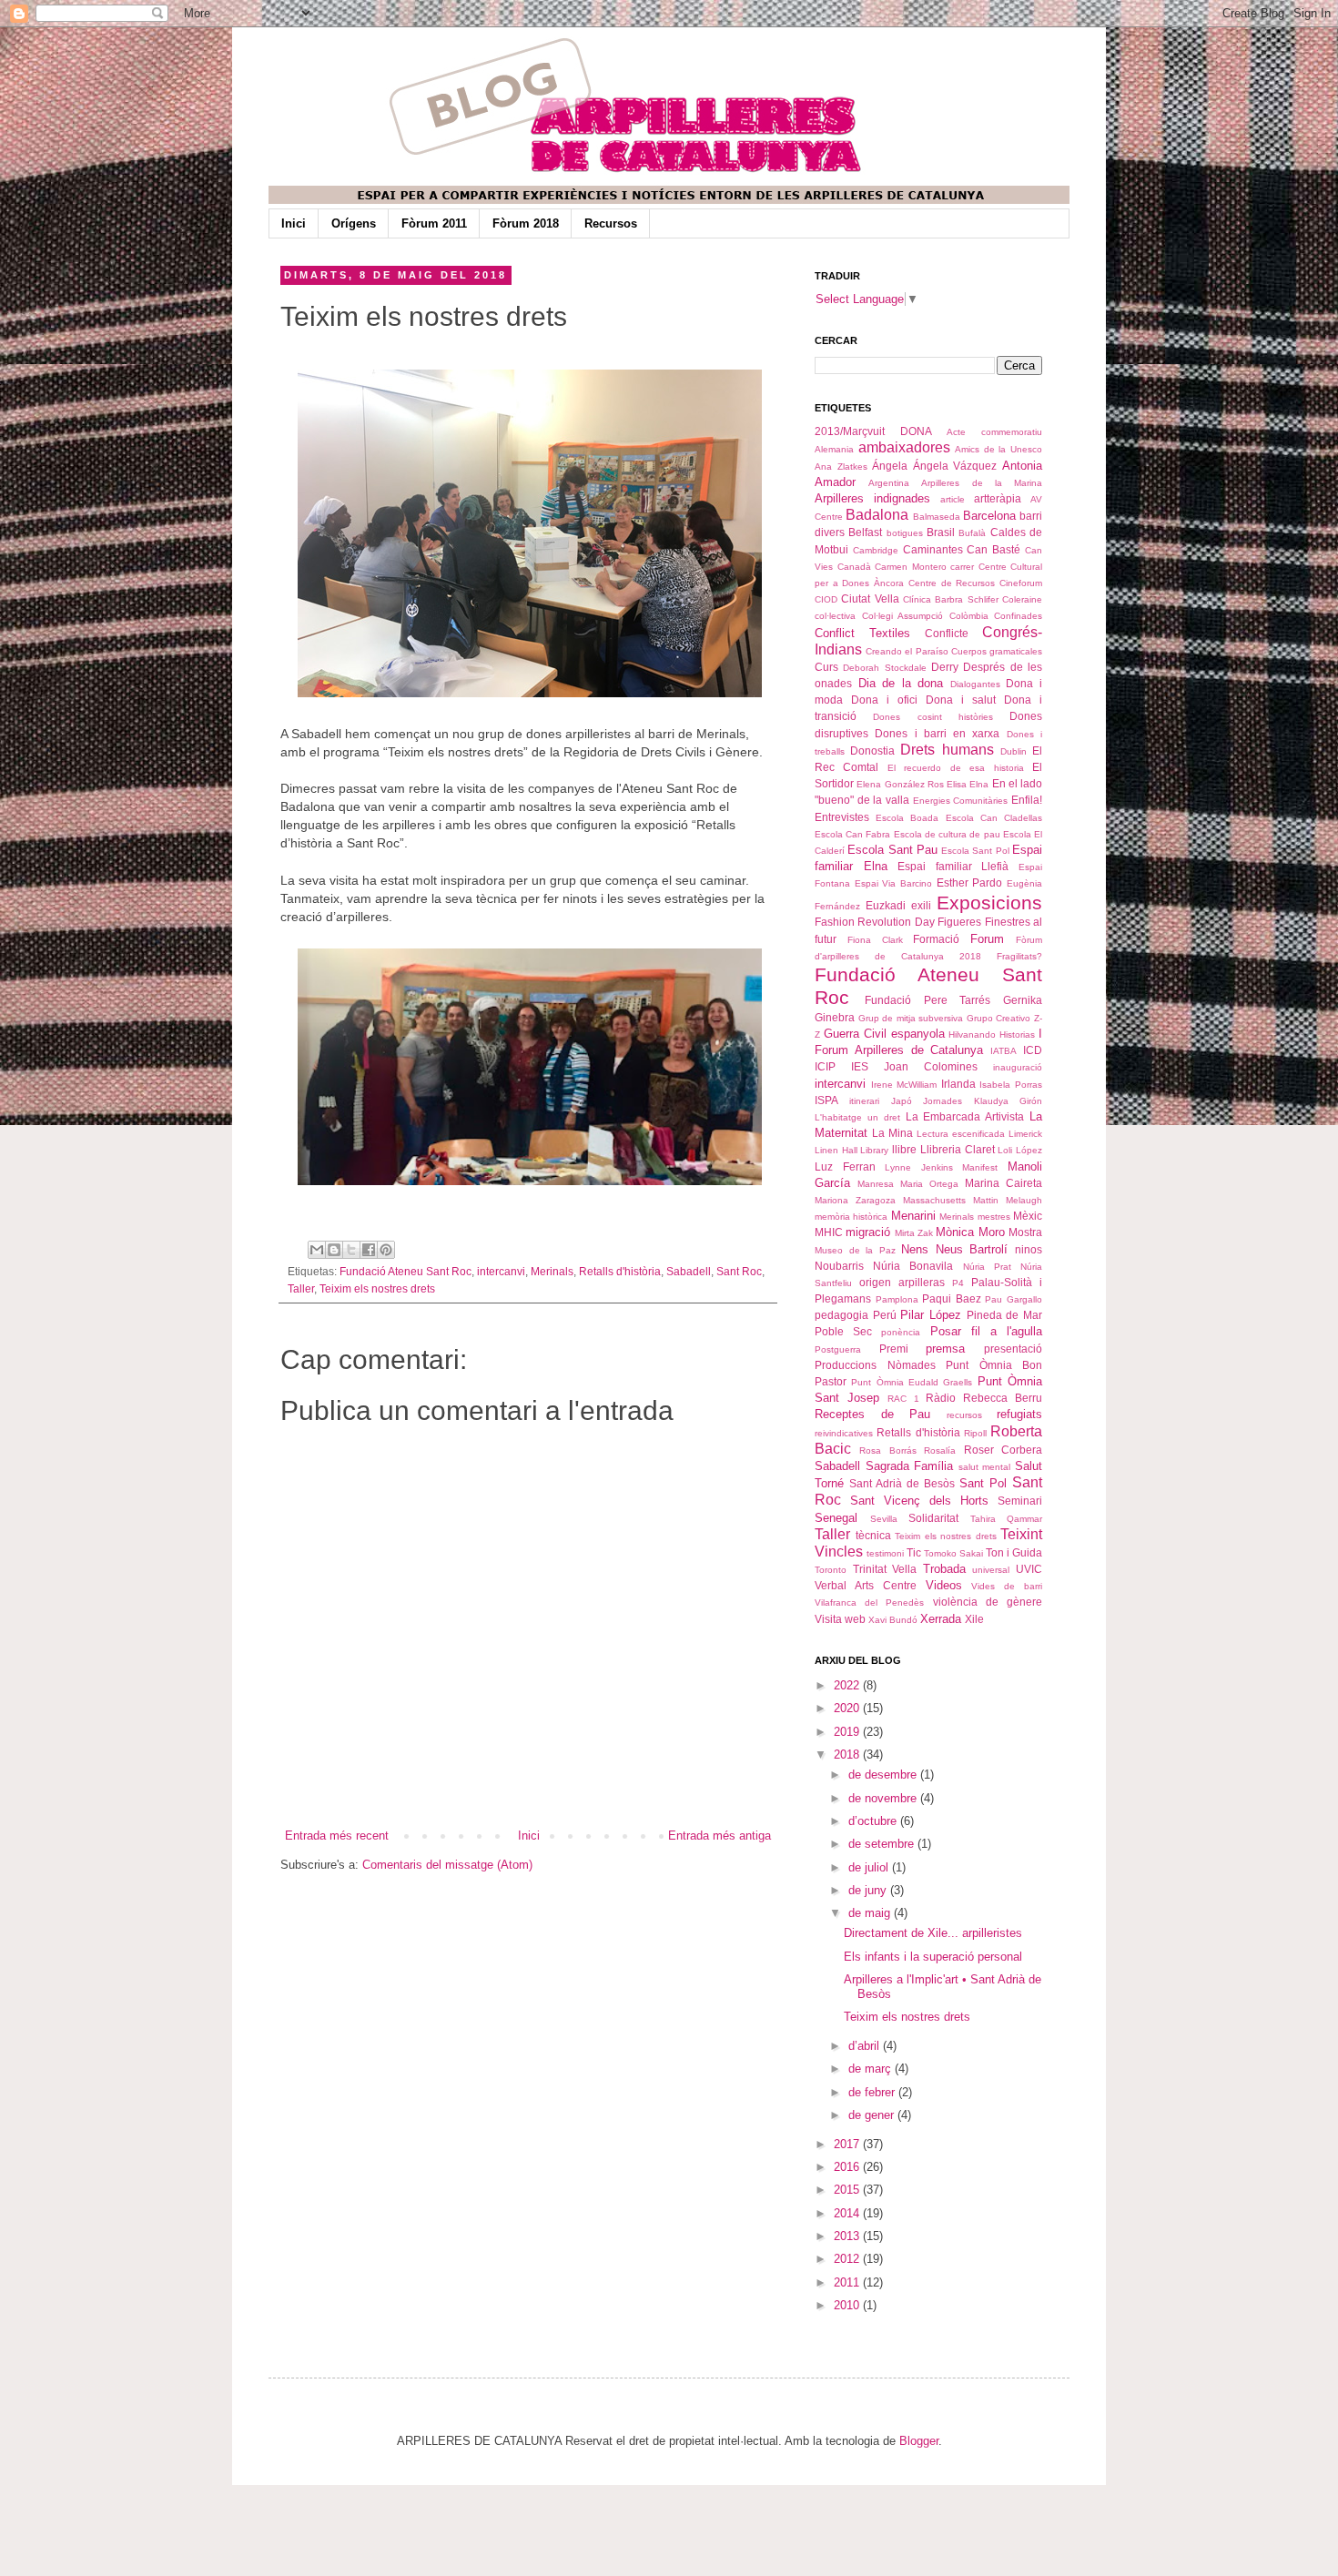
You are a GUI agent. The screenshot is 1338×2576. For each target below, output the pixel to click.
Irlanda (958, 1084)
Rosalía (940, 1450)
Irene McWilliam (904, 1085)
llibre (904, 1149)
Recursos (611, 223)
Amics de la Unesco (998, 449)
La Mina (892, 1133)
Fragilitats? (1019, 956)
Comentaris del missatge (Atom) (447, 1865)
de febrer (873, 2092)
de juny (869, 1890)
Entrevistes (842, 817)
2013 (848, 2236)
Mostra (1025, 1232)
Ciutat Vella (870, 598)
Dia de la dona (901, 683)
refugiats (1019, 1414)
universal (991, 1570)
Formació (936, 939)
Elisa (957, 784)
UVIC (1029, 1569)
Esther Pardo (970, 882)
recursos (964, 1415)
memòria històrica (851, 1217)
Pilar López (931, 1315)
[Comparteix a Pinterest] (386, 1250)
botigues (905, 533)
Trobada (944, 1569)
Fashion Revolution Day (875, 922)
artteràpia (998, 498)
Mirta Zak (914, 1233)
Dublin (1014, 751)
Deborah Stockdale (884, 668)
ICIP (825, 1066)
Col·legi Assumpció (903, 616)
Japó (902, 1101)
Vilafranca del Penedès (869, 1602)
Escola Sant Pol (975, 851)
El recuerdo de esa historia (956, 768)
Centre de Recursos (952, 583)
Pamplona (897, 1299)
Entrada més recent (337, 1836)
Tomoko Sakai (953, 1553)
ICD (1033, 1050)
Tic (914, 1552)
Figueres (959, 922)
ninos (1029, 1249)
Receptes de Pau (872, 1414)
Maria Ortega (929, 1184)
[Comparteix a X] (351, 1250)
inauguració (1018, 1067)
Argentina (889, 483)
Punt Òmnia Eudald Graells (912, 1382)
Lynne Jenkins (919, 1167)
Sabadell (689, 1271)
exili (921, 905)
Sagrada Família (910, 1466)
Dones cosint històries (933, 717)
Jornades (943, 1101)
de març (872, 2069)
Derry (945, 667)
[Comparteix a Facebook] (369, 1250)
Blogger (919, 2441)
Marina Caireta (1003, 1183)
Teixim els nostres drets (377, 1288)
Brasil (941, 532)
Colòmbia (969, 616)
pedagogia (841, 1315)
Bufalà (972, 533)
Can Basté (993, 549)
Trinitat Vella (885, 1569)
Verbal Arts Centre (866, 1585)
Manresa (876, 1184)
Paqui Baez (952, 1298)
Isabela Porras (1011, 1085)
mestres (994, 1217)
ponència (901, 1332)
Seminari (1020, 1501)
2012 (848, 2259)
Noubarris (839, 1266)
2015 (848, 2190)
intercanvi (501, 1271)
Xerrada (941, 1619)
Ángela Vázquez (955, 466)
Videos (944, 1585)
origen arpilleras (902, 1282)
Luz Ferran (845, 1166)
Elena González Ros (900, 784)
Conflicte (947, 633)
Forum (987, 939)
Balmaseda (937, 517)
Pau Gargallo (1014, 1299)
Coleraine (1022, 599)
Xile (974, 1619)
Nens (915, 1249)
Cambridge (876, 550)
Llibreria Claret (958, 1149)
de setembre (883, 1844)
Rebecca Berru (1003, 1398)
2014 (848, 2213)
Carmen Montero (911, 567)
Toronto (831, 1570)
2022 (848, 1685)
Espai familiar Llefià (953, 866)
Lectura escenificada (961, 1134)
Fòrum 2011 (434, 223)
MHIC (829, 1232)
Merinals (552, 1271)
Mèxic (1028, 1216)
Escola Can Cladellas (994, 818)
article (953, 499)
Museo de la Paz (855, 1250)
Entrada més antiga (720, 1836)
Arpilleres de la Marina (982, 483)
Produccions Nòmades (875, 1365)
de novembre (884, 1798)
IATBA (1003, 1051)
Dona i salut (961, 700)
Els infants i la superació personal (933, 1957)
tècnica (873, 1535)
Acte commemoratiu (994, 432)
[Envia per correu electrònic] (317, 1250)
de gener (873, 2115)
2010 (848, 2305)
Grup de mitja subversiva (911, 1018)
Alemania (834, 449)
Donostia (872, 750)
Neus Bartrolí (972, 1249)
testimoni (885, 1553)
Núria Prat (987, 1267)
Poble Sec (843, 1331)
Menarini (913, 1216)
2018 (848, 1755)
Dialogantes (975, 684)
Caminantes (933, 549)
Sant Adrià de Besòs (902, 1483)
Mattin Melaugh (1008, 1200)
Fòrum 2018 (526, 223)
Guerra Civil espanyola (884, 1034)
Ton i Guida (1014, 1552)
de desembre (884, 1775)
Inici (294, 223)
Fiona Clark (875, 940)
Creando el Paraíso (907, 651)
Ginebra (835, 1017)
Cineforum (1021, 583)
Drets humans (947, 750)
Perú (885, 1315)
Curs (826, 667)
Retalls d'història (620, 1271)
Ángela (890, 466)
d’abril (866, 2046)
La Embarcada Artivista (965, 1116)
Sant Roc (739, 1271)
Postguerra (838, 1349)
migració (868, 1232)
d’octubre (874, 1821)
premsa (945, 1349)
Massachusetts (934, 1200)
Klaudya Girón (1008, 1101)
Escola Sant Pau (892, 850)
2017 (848, 2144)
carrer (962, 567)
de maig (871, 1913)
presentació (1013, 1349)
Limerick (1025, 1134)
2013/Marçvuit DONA (873, 431)
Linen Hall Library (851, 1150)
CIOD (826, 599)
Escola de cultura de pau (947, 834)
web (855, 1619)
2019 (848, 1732)
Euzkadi (886, 905)
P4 (958, 1283)
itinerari (864, 1101)
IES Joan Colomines (914, 1066)
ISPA (826, 1100)
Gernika (1023, 1000)
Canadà (854, 567)
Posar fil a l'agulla (987, 1331)
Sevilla (884, 1519)
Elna (979, 784)
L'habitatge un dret (857, 1117)
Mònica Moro (970, 1232)
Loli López (1020, 1150)
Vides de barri (1007, 1586)
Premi (894, 1349)
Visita (828, 1619)
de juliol (870, 1867)
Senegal (836, 1518)
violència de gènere (988, 1602)
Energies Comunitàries (961, 801)
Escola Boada (907, 818)
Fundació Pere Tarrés (928, 1000)
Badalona (877, 515)
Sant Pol (983, 1483)
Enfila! (1027, 800)
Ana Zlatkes (841, 467)
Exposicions (989, 903)
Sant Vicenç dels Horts (919, 1501)
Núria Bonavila (913, 1266)
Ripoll (975, 1433)
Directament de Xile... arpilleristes (933, 1933)
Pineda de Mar (1004, 1315)
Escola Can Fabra (852, 834)
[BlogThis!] (334, 1250)
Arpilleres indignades (872, 498)
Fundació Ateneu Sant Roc (405, 1271)
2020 (848, 1708)
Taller (301, 1288)
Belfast (865, 532)
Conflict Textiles (862, 633)
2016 (848, 2167)
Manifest (980, 1167)
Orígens (354, 223)
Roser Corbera (1003, 1450)
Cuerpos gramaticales (997, 651)
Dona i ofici (884, 700)
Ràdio (941, 1398)
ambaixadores (904, 447)
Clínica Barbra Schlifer (951, 599)
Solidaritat (933, 1518)
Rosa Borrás (887, 1450)
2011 (848, 2282)
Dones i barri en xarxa (937, 733)
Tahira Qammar (1007, 1519)
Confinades (1018, 616)
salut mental (985, 1467)
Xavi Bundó (893, 1620)
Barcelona (989, 516)
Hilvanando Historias (992, 1034)
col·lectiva (835, 616)
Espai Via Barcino (893, 883)
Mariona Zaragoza (855, 1200)
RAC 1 (903, 1399)
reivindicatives (844, 1433)
